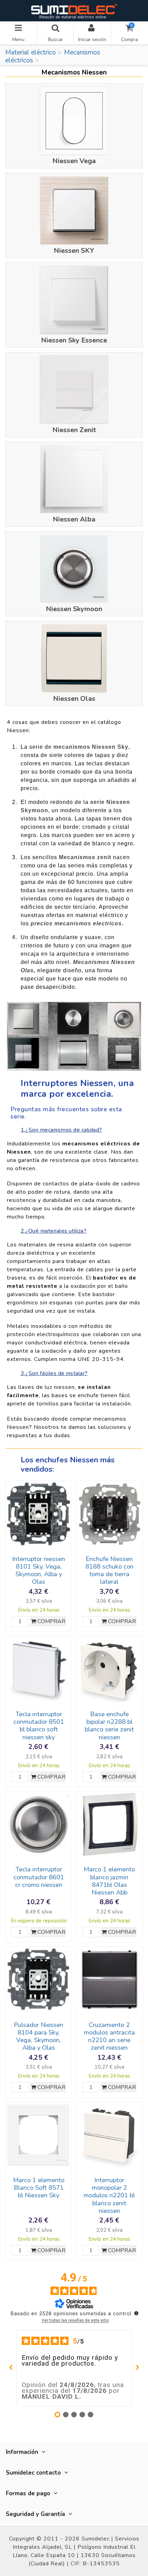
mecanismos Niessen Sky (91, 747)
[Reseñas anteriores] (11, 2368)
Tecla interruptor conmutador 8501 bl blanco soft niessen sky (39, 1725)
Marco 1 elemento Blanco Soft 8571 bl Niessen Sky (39, 2188)
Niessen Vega (74, 161)
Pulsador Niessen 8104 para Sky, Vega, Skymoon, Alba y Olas (39, 2036)
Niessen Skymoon (74, 609)
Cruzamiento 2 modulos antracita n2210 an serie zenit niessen (109, 2036)
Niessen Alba (74, 519)
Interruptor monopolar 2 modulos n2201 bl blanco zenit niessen (109, 2195)
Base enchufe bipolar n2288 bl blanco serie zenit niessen (109, 1725)
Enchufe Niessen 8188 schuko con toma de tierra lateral (109, 1570)
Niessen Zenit (74, 430)
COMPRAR (51, 1621)
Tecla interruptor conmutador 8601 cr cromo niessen (39, 1877)
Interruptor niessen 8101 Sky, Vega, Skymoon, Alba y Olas (39, 1570)
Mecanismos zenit (85, 857)
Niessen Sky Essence (74, 340)
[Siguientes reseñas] (137, 2368)
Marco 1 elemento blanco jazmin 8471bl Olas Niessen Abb (109, 1881)
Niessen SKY (74, 251)
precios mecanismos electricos (76, 923)
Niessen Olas (74, 699)
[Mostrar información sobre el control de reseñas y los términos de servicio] (136, 2313)
